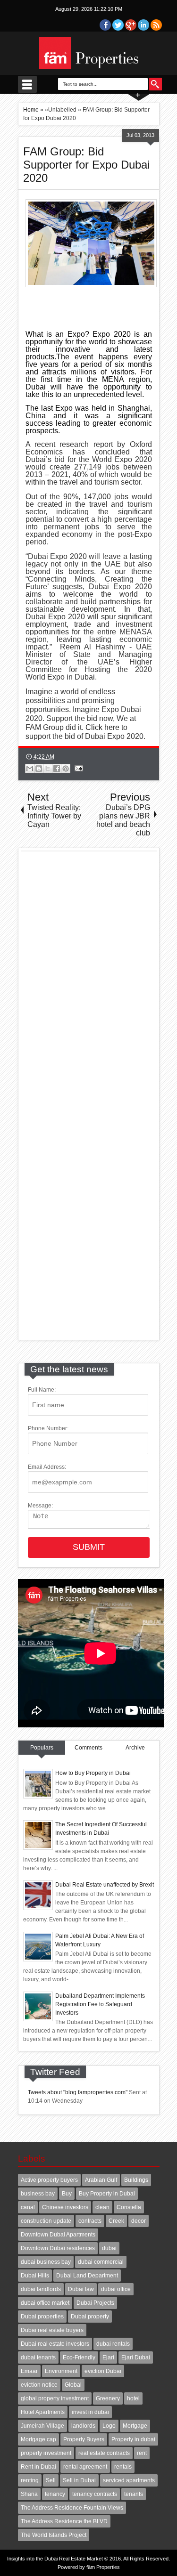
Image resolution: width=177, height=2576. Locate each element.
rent (142, 2453)
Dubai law (81, 2289)
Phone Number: (48, 1428)
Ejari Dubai (136, 2357)
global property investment (55, 2398)
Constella (129, 2207)
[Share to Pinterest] (66, 769)
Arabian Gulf (101, 2180)
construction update (46, 2221)
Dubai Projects (95, 2303)
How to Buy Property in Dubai (93, 1773)
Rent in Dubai (38, 2467)
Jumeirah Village (42, 2426)
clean (102, 2207)
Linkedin (143, 25)
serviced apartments (129, 2480)
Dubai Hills (35, 2276)
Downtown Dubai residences (58, 2248)
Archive (135, 1748)
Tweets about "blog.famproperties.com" (78, 2092)
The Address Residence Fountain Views (72, 2508)
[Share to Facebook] (57, 769)
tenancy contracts (95, 2494)
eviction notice (39, 2385)
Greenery (108, 2398)
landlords (83, 2426)
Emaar (29, 2371)
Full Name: (42, 1390)
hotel (133, 2398)
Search (156, 84)
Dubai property (90, 2317)
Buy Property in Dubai (107, 2194)
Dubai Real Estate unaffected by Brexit (105, 1885)
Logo (109, 2426)
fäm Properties (103, 2567)
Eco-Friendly (79, 2357)
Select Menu (27, 84)
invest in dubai (90, 2412)
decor (139, 2221)
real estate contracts (104, 2453)
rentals (123, 2467)
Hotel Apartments (43, 2412)
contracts (90, 2221)
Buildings (136, 2180)
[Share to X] (48, 769)
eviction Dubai (103, 2371)
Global (73, 2385)
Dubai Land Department (87, 2276)
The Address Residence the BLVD (64, 2521)
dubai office (116, 2289)
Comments (88, 1748)
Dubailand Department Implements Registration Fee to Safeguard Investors (100, 2004)
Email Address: (47, 1467)
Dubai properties (42, 2317)
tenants (134, 2494)
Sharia (29, 2494)
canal (28, 2207)
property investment (46, 2453)
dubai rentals (113, 2344)
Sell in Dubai (79, 2480)
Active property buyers (49, 2180)
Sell (51, 2480)
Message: (40, 1506)
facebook (105, 25)
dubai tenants (38, 2357)
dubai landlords (41, 2289)
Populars (42, 1748)
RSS (156, 25)
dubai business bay (46, 2262)
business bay (38, 2194)
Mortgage (135, 2426)
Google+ (131, 25)
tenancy (55, 2494)
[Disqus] (89, 974)
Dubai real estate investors (55, 2344)
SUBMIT (89, 1547)
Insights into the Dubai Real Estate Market (55, 2559)
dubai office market (45, 2303)
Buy (67, 2194)
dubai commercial (101, 2262)
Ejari (108, 2357)
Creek (116, 2221)
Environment (61, 2371)
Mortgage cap (38, 2439)
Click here (102, 727)
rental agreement (85, 2467)
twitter (118, 25)
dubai (109, 2248)
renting (30, 2480)
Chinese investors (65, 2207)
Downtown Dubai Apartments (58, 2235)
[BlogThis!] (39, 769)
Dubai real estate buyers (52, 2330)
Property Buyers (84, 2439)
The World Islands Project (54, 2535)
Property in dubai (133, 2439)
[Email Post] (77, 768)
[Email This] (30, 769)
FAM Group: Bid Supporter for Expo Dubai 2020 (86, 165)
